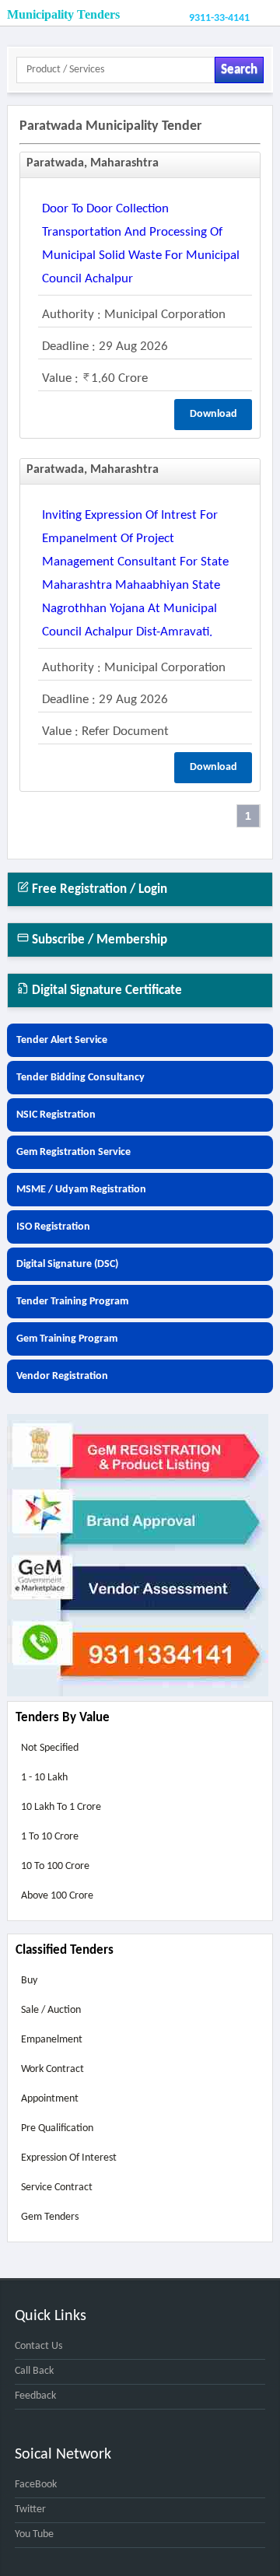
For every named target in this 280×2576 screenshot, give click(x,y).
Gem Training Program (67, 1339)
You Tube (34, 2534)
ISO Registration (53, 1227)
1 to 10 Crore (50, 1837)
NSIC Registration (56, 1115)
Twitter (30, 2509)
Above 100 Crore (57, 1896)
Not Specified (50, 1748)
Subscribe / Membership (98, 940)
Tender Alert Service (62, 1040)
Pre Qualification (57, 2128)
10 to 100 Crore (55, 1866)
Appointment (50, 2099)
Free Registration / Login (98, 889)
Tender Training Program (72, 1302)
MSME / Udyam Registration (81, 1190)
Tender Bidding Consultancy (80, 1078)
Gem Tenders (50, 2217)
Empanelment (52, 2040)
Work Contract (52, 2069)
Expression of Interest (69, 2158)
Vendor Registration (62, 1376)
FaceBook (36, 2485)
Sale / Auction (51, 2010)
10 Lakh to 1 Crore (61, 1807)
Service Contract (57, 2187)
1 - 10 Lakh (44, 1778)
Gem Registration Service (73, 1152)
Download (213, 414)
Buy (29, 1981)
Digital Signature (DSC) (67, 1264)
